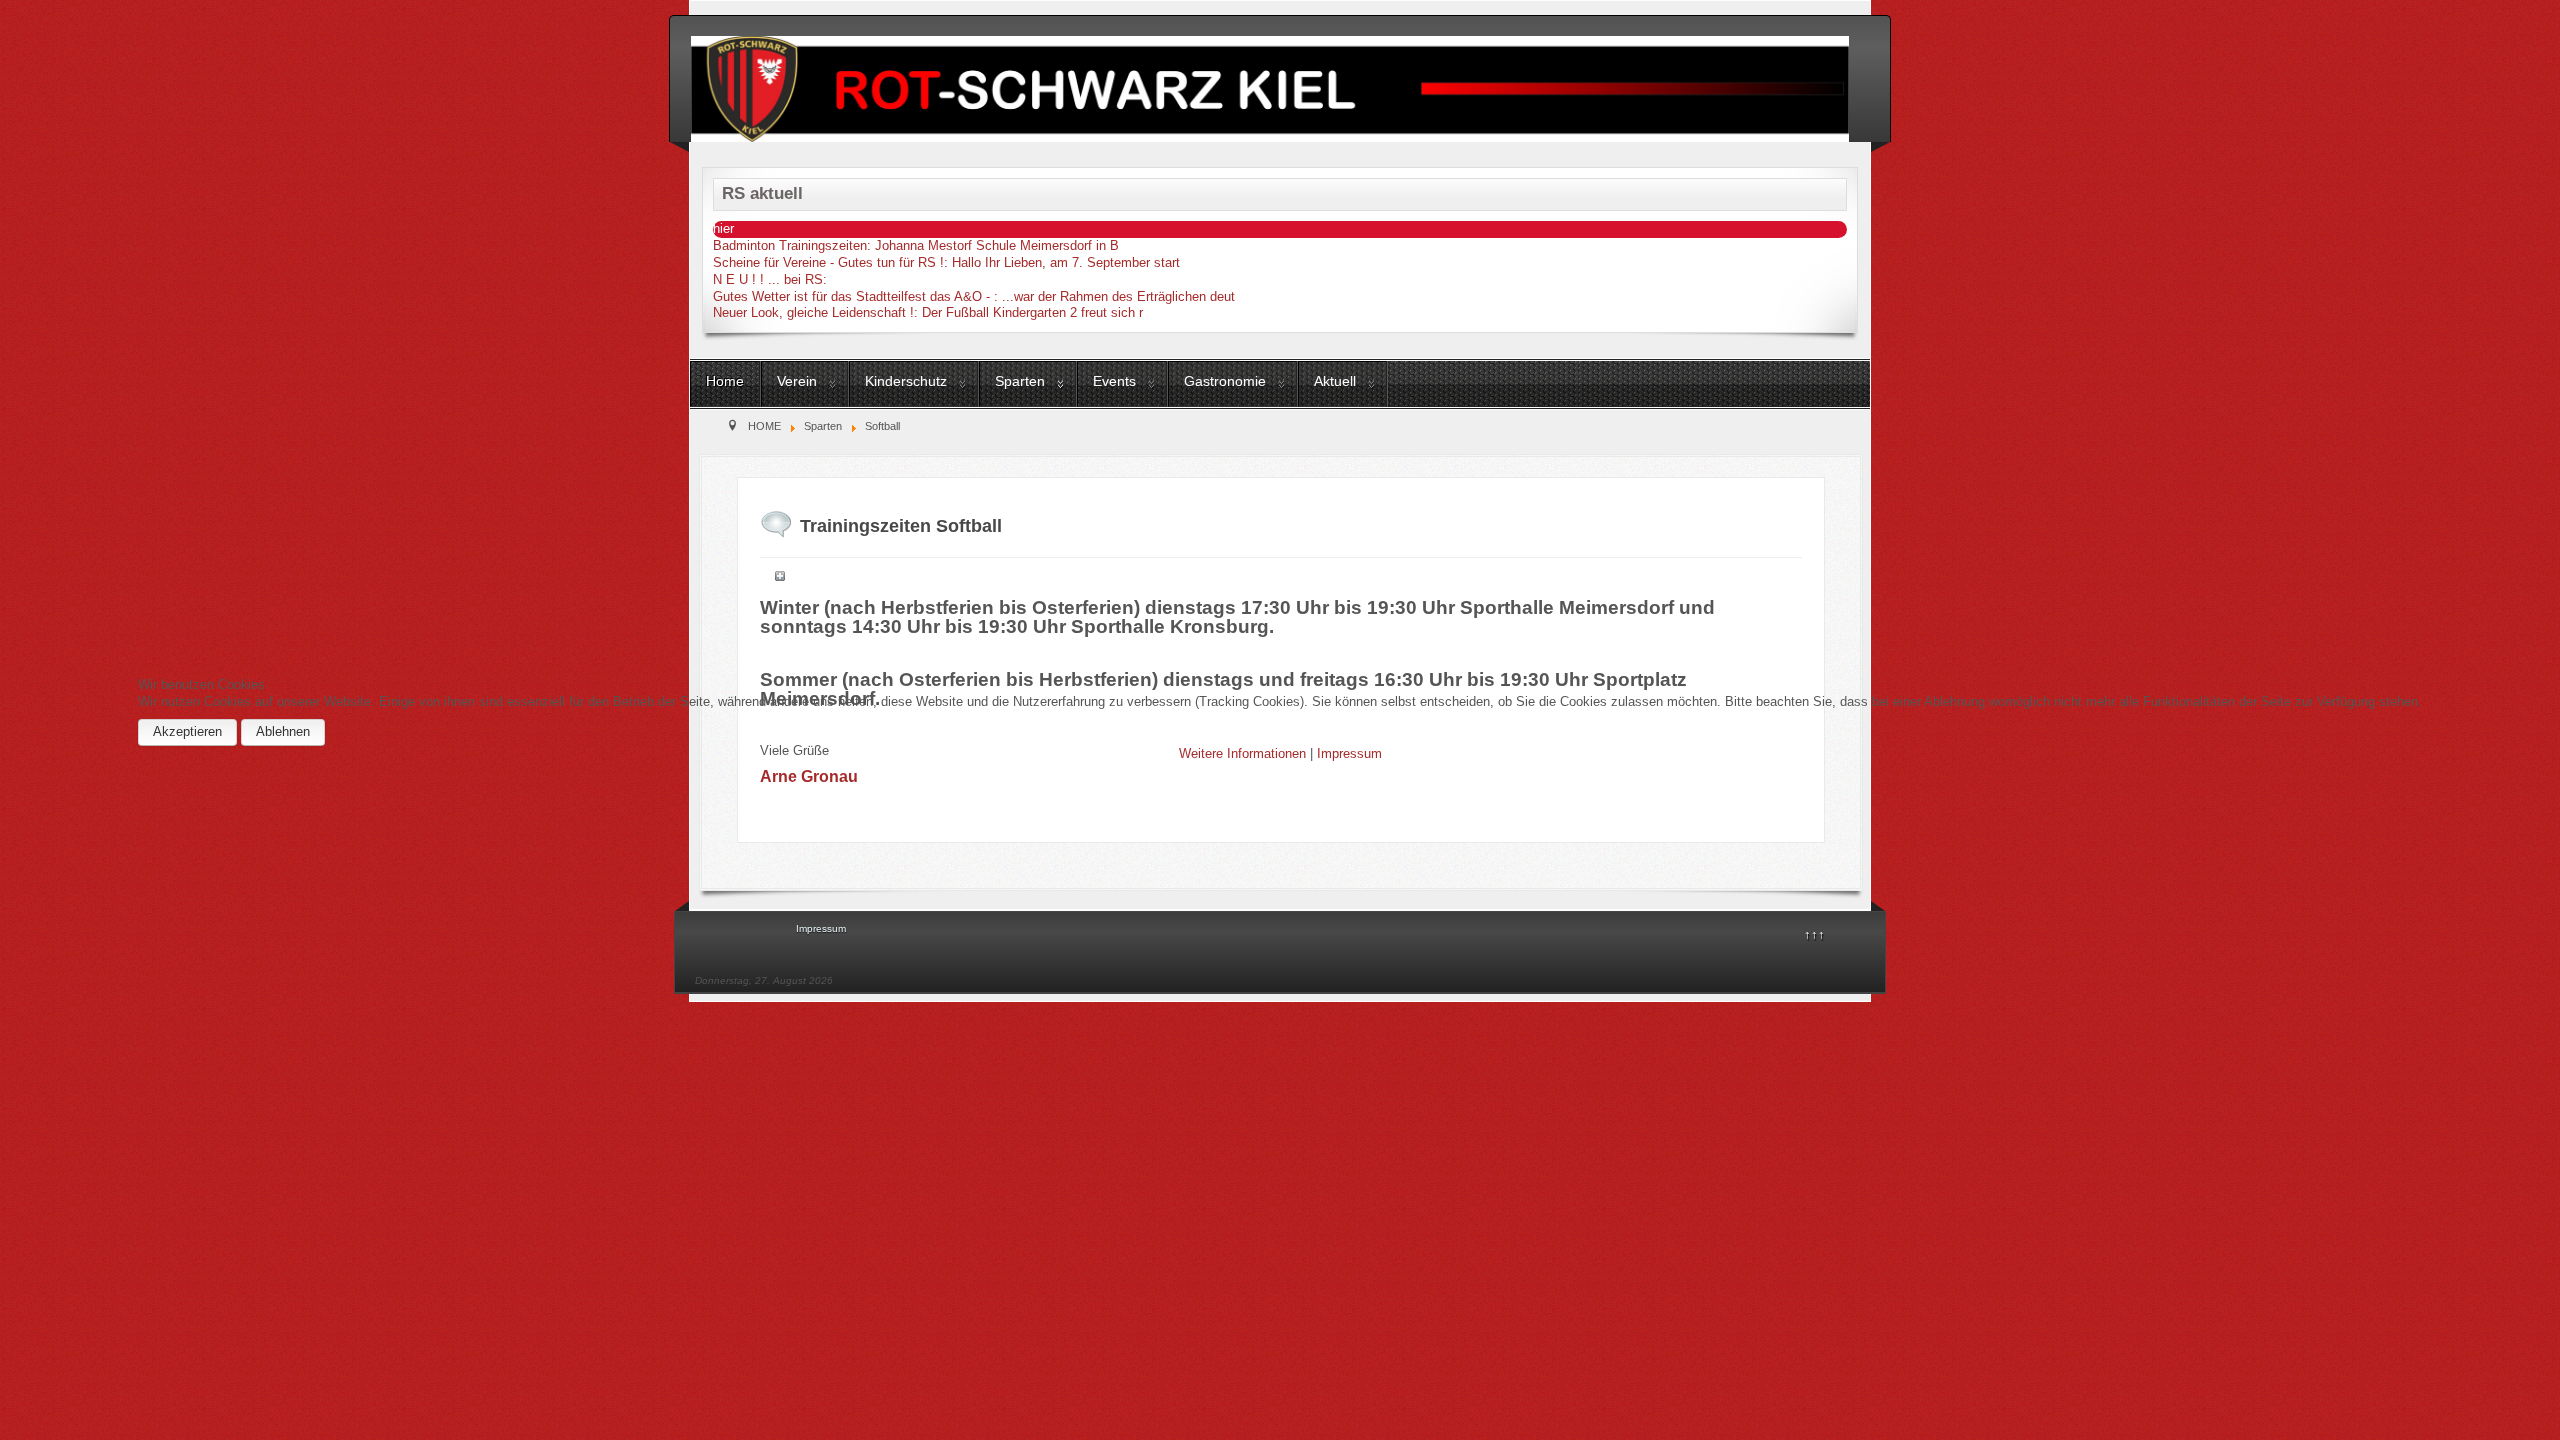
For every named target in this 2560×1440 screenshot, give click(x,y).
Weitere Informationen (1242, 753)
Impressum (1349, 753)
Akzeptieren (187, 731)
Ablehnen (283, 731)
